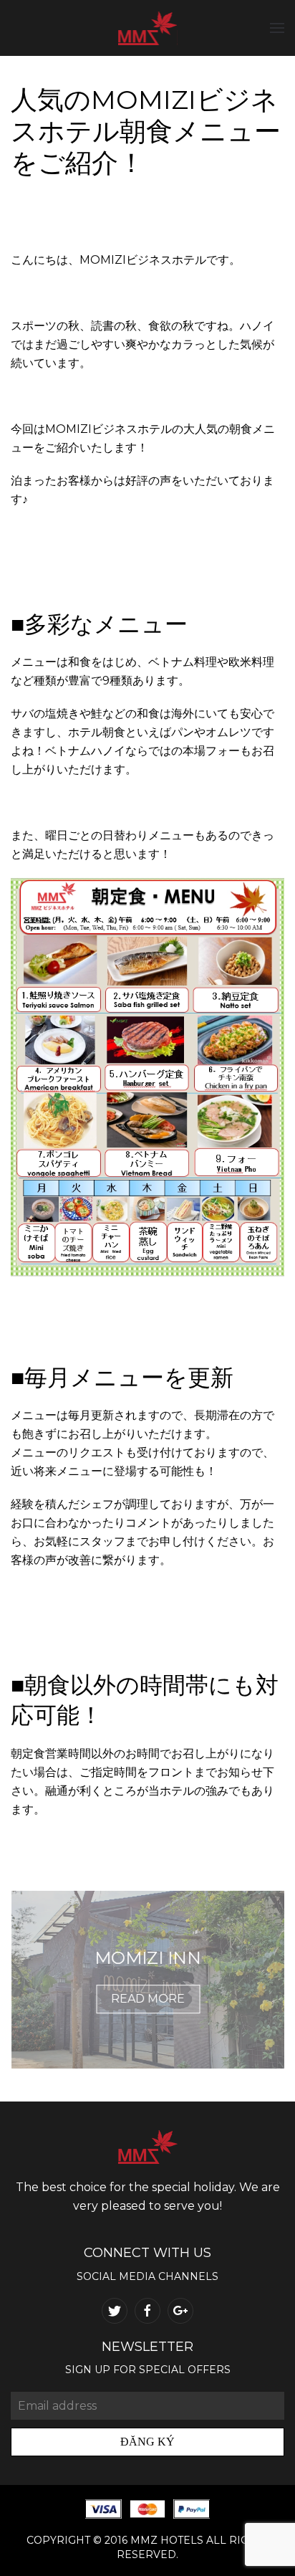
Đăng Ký (147, 2442)
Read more (148, 1999)
